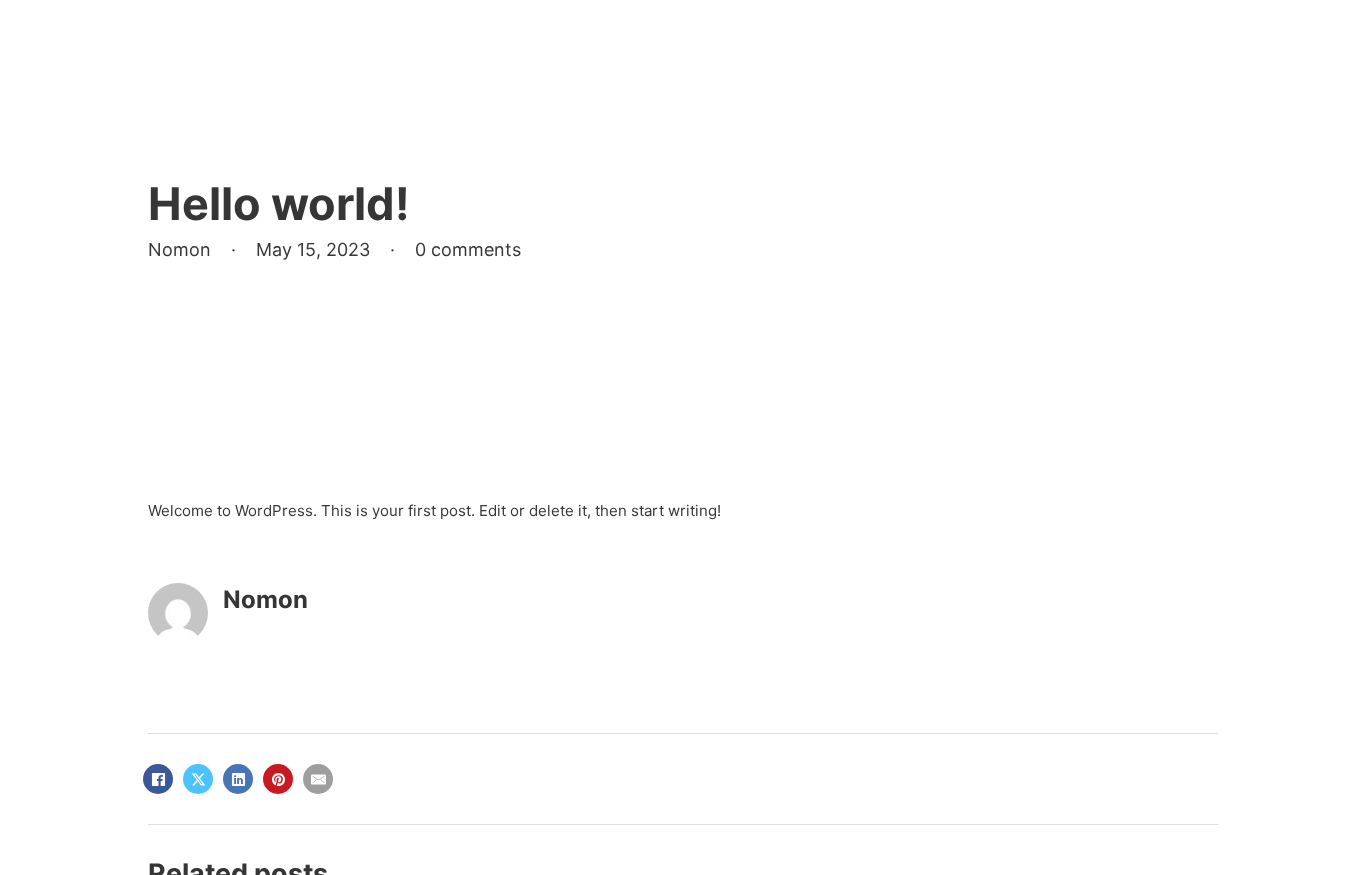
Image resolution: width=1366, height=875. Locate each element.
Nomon (265, 599)
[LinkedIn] (238, 779)
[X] (198, 779)
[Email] (318, 779)
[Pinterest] (278, 779)
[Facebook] (158, 779)
